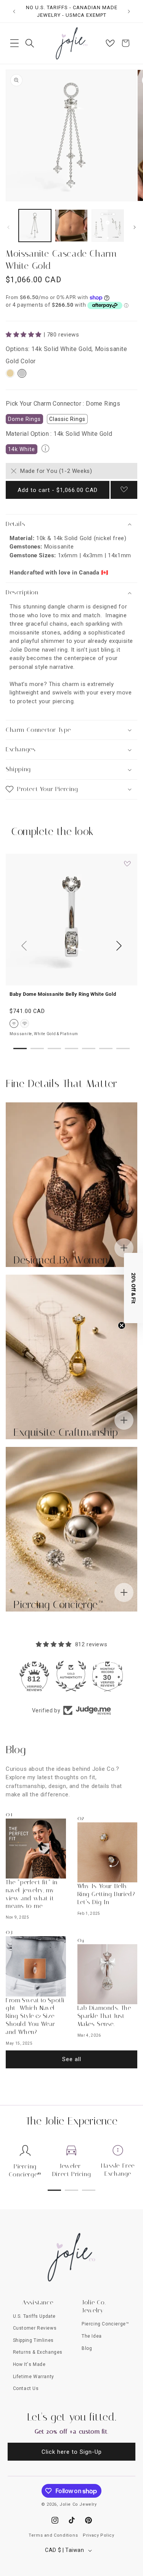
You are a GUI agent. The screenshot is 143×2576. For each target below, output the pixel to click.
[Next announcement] (129, 11)
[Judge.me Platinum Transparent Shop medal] (35, 1676)
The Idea (92, 2336)
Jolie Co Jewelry (78, 2504)
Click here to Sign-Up (72, 2452)
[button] (14, 43)
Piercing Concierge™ (105, 2324)
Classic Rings (67, 419)
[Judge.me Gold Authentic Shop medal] (108, 1676)
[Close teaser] (122, 1325)
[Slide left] (8, 227)
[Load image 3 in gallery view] (108, 226)
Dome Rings (24, 419)
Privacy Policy (98, 2535)
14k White (22, 449)
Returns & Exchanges (38, 2352)
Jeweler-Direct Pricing (71, 2170)
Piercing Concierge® (25, 2170)
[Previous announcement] (14, 11)
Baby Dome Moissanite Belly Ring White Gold (63, 994)
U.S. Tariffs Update (34, 2316)
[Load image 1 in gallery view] (35, 226)
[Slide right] (135, 227)
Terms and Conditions (53, 2535)
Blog (87, 2348)
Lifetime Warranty (34, 2377)
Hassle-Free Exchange (118, 2170)
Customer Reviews (35, 2328)
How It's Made (29, 2364)
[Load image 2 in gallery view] (71, 226)
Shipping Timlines (33, 2340)
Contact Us (26, 2388)
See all (72, 2059)
